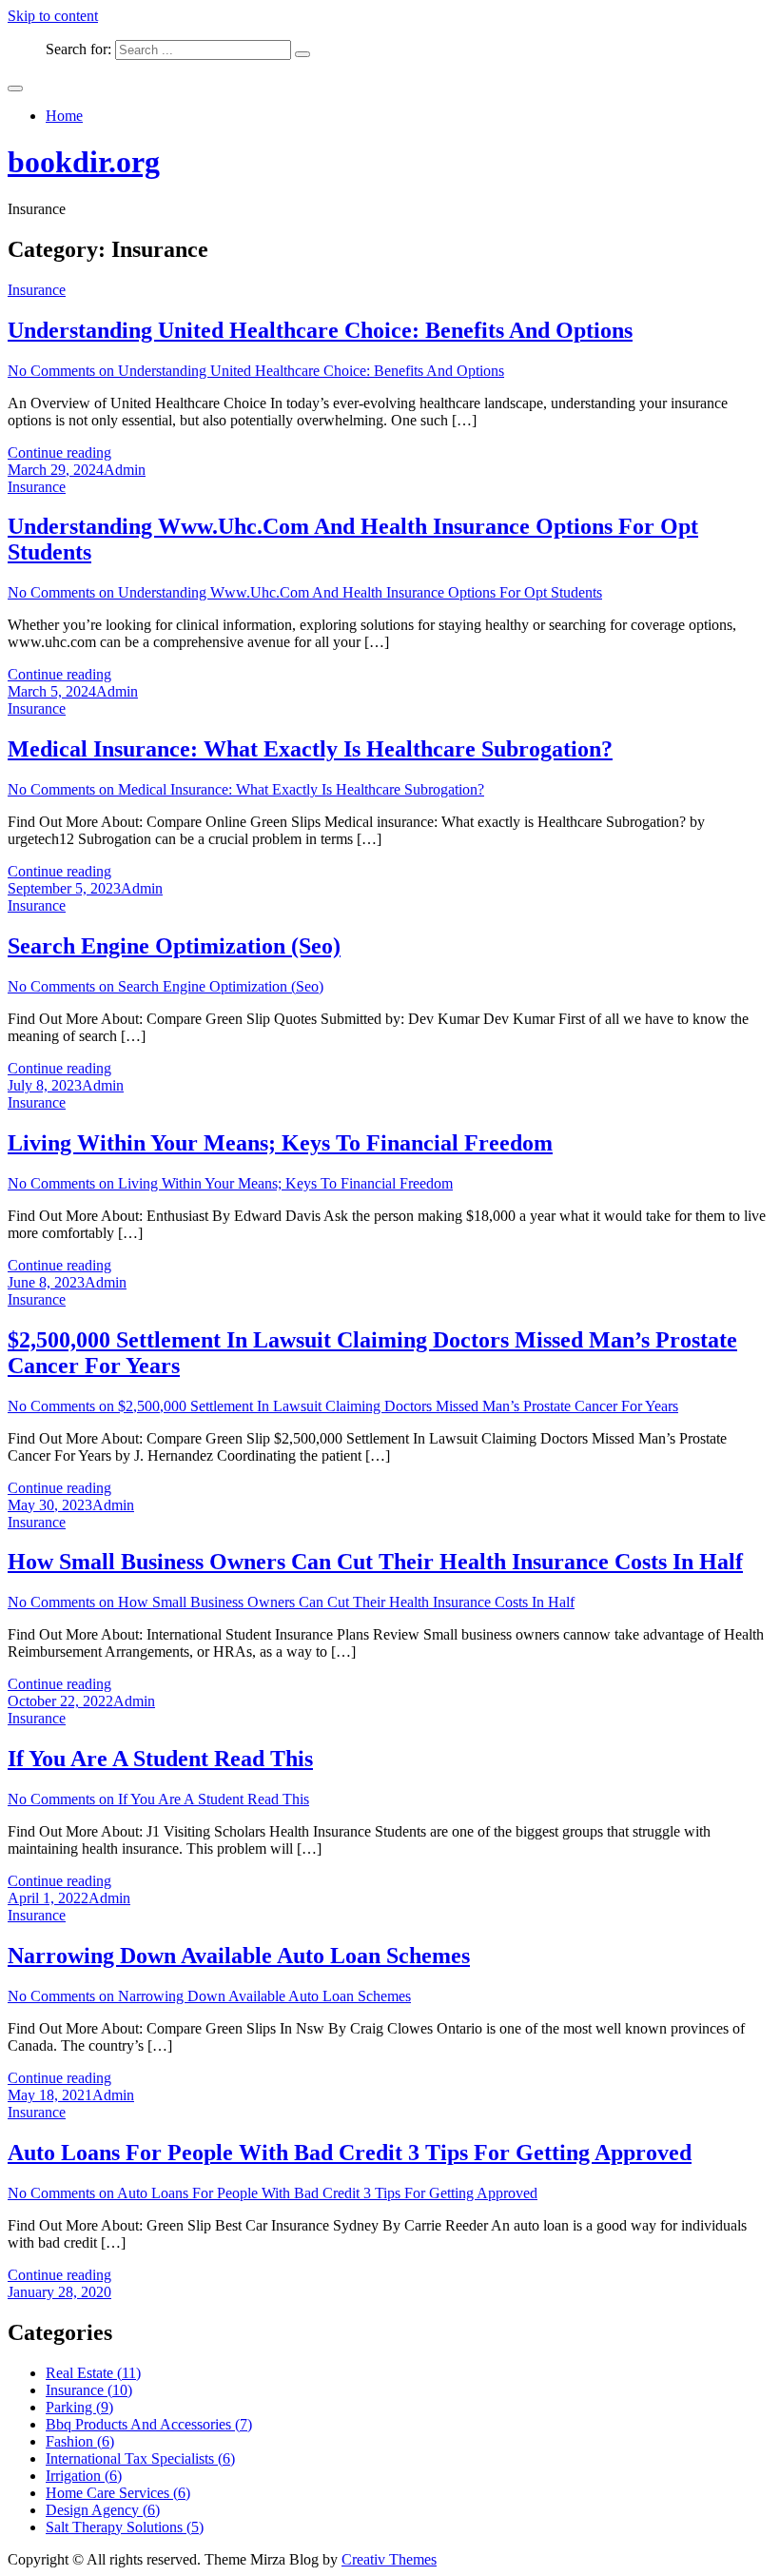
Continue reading (59, 452)
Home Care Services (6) (118, 2493)
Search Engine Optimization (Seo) (174, 946)
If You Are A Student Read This (160, 1759)
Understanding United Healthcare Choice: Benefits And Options (320, 330)
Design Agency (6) (103, 2510)
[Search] (302, 54)
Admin (125, 470)
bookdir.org (84, 162)
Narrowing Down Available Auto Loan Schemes (239, 1956)
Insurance (37, 290)
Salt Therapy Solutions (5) (125, 2527)
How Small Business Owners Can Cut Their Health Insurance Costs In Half (375, 1562)
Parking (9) (79, 2407)
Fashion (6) (80, 2441)
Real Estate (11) (93, 2373)
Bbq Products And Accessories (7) (149, 2424)
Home (64, 116)
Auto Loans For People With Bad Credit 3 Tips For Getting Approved (350, 2153)
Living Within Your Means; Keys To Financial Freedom (280, 1143)
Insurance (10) (89, 2390)
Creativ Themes (389, 2559)
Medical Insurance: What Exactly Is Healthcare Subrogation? (310, 749)
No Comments (256, 371)
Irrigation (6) (84, 2476)
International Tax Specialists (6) (140, 2458)
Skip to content (53, 16)
